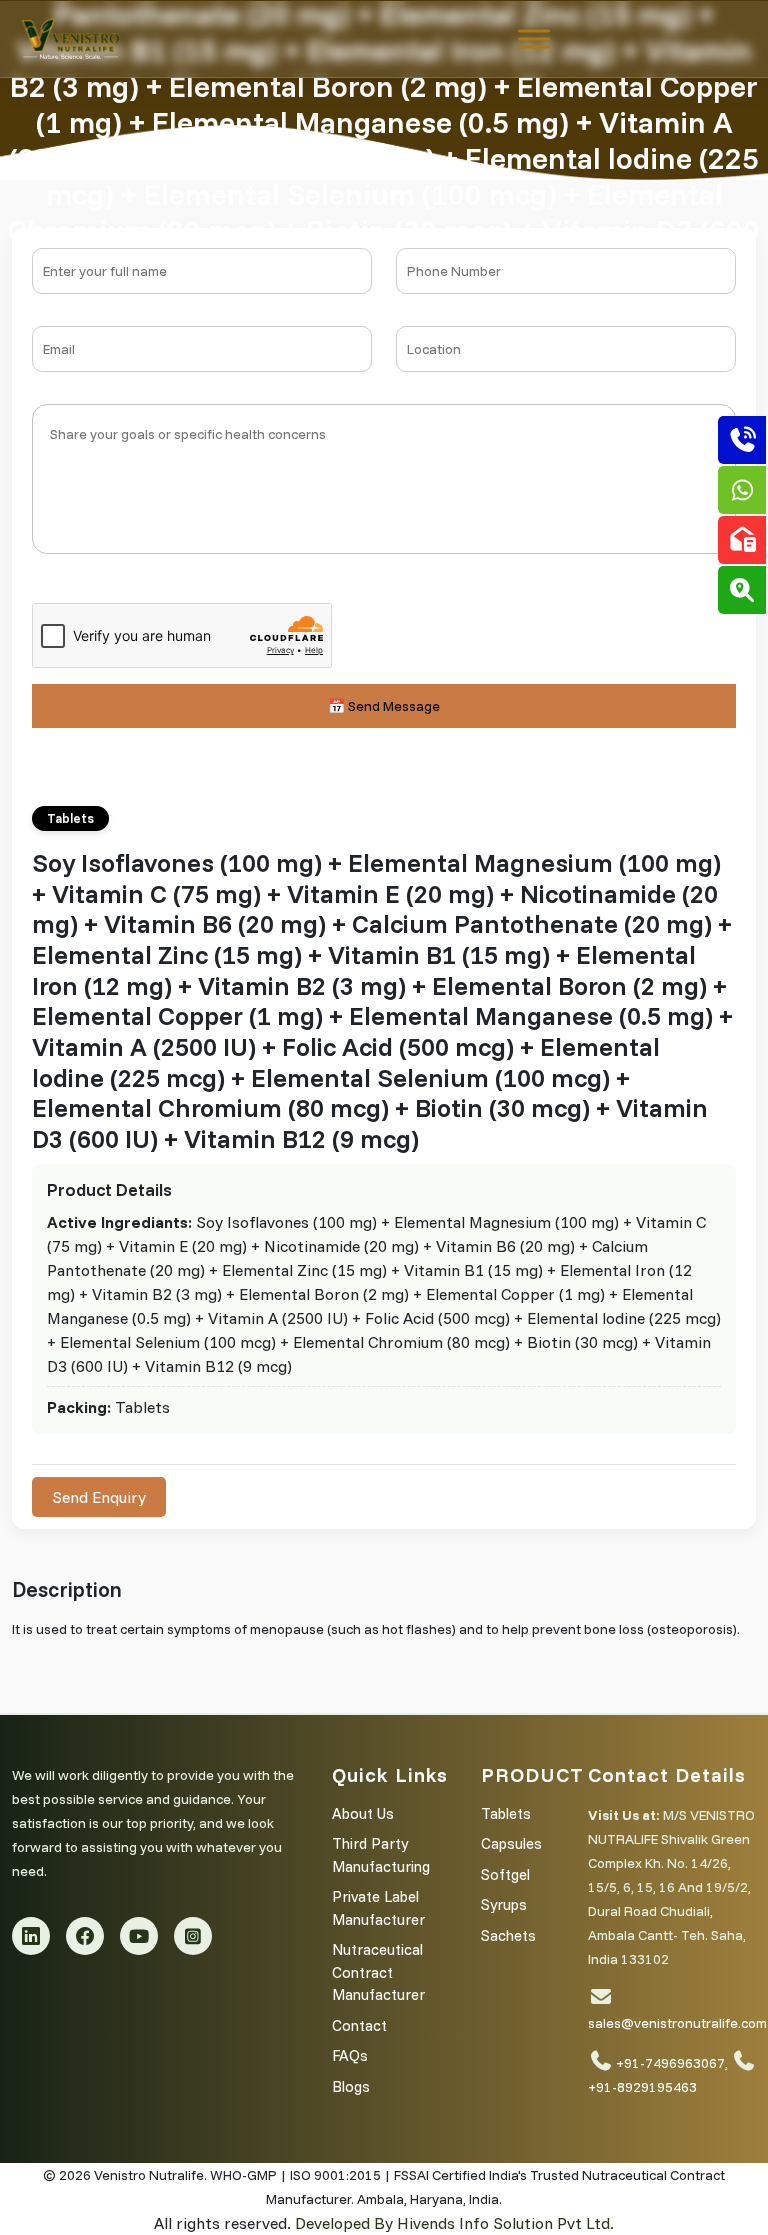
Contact (359, 2025)
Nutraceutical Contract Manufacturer (378, 1972)
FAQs (350, 2055)
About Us (363, 1813)
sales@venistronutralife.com (677, 2023)
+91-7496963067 (670, 2063)
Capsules (511, 1843)
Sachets (508, 1935)
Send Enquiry (99, 1497)
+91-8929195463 (642, 2087)
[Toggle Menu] (534, 38)
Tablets (506, 1813)
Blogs (351, 2086)
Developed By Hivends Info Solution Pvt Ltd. (454, 2223)
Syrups (504, 1904)
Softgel (505, 1874)
